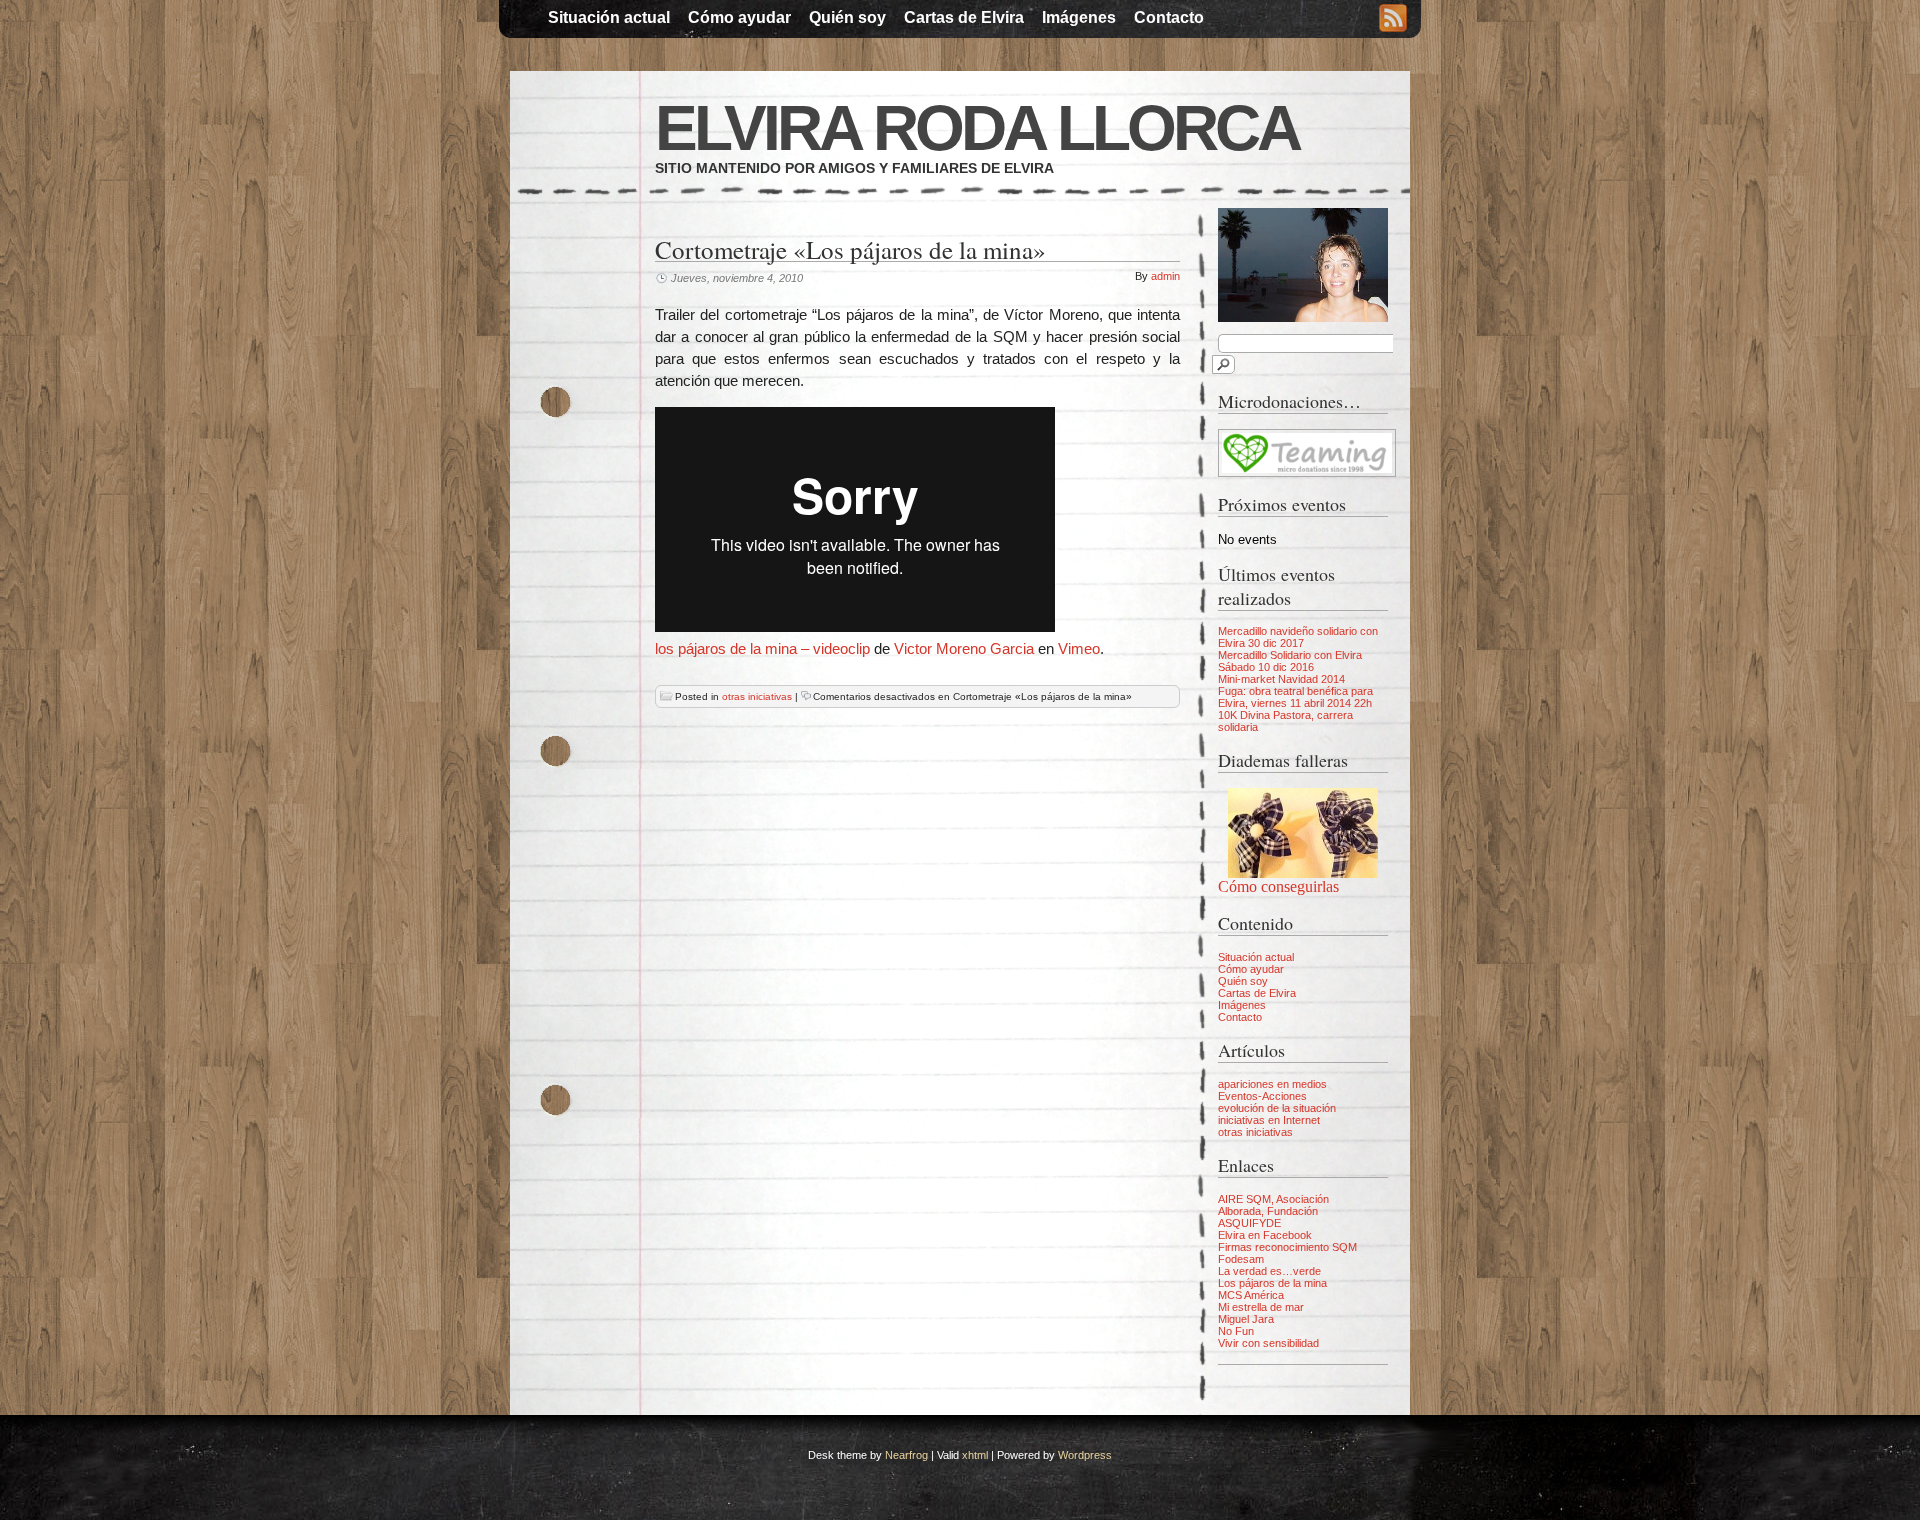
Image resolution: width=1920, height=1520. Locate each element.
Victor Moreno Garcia (964, 648)
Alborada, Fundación (1268, 1211)
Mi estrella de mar (1261, 1307)
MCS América (1251, 1295)
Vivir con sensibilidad (1268, 1343)
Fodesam (1241, 1259)
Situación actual (609, 17)
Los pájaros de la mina (1272, 1283)
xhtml (975, 1455)
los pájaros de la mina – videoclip (762, 648)
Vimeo (1079, 648)
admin (1165, 276)
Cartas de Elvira (964, 17)
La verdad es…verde (1269, 1271)
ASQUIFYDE (1249, 1223)
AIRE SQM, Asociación (1273, 1199)
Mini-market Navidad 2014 (1281, 679)
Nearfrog (906, 1455)
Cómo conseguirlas (1278, 886)
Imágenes (1079, 17)
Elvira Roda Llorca (977, 128)
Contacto (1169, 17)
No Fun (1236, 1331)
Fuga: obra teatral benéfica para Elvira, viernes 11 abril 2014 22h (1295, 697)
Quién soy (847, 17)
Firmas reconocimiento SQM (1287, 1247)
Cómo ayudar (739, 17)
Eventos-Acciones (1262, 1096)
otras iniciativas (757, 696)
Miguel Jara (1246, 1319)
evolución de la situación (1277, 1108)
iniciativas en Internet (1269, 1120)
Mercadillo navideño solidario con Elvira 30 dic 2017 (1298, 637)
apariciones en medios (1272, 1084)
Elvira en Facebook (1265, 1235)
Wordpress (1085, 1455)
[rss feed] (1393, 20)
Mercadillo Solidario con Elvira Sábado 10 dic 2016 (1290, 661)
